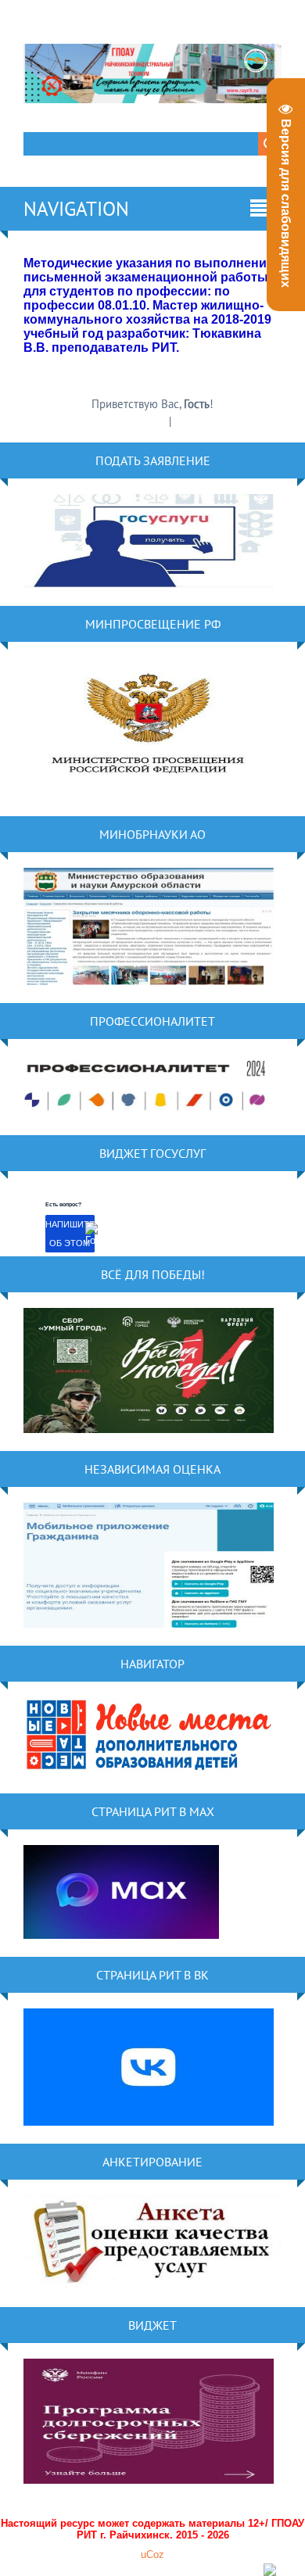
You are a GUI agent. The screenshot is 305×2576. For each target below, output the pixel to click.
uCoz (152, 2555)
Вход (187, 421)
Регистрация (136, 421)
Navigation (76, 209)
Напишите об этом (70, 1234)
